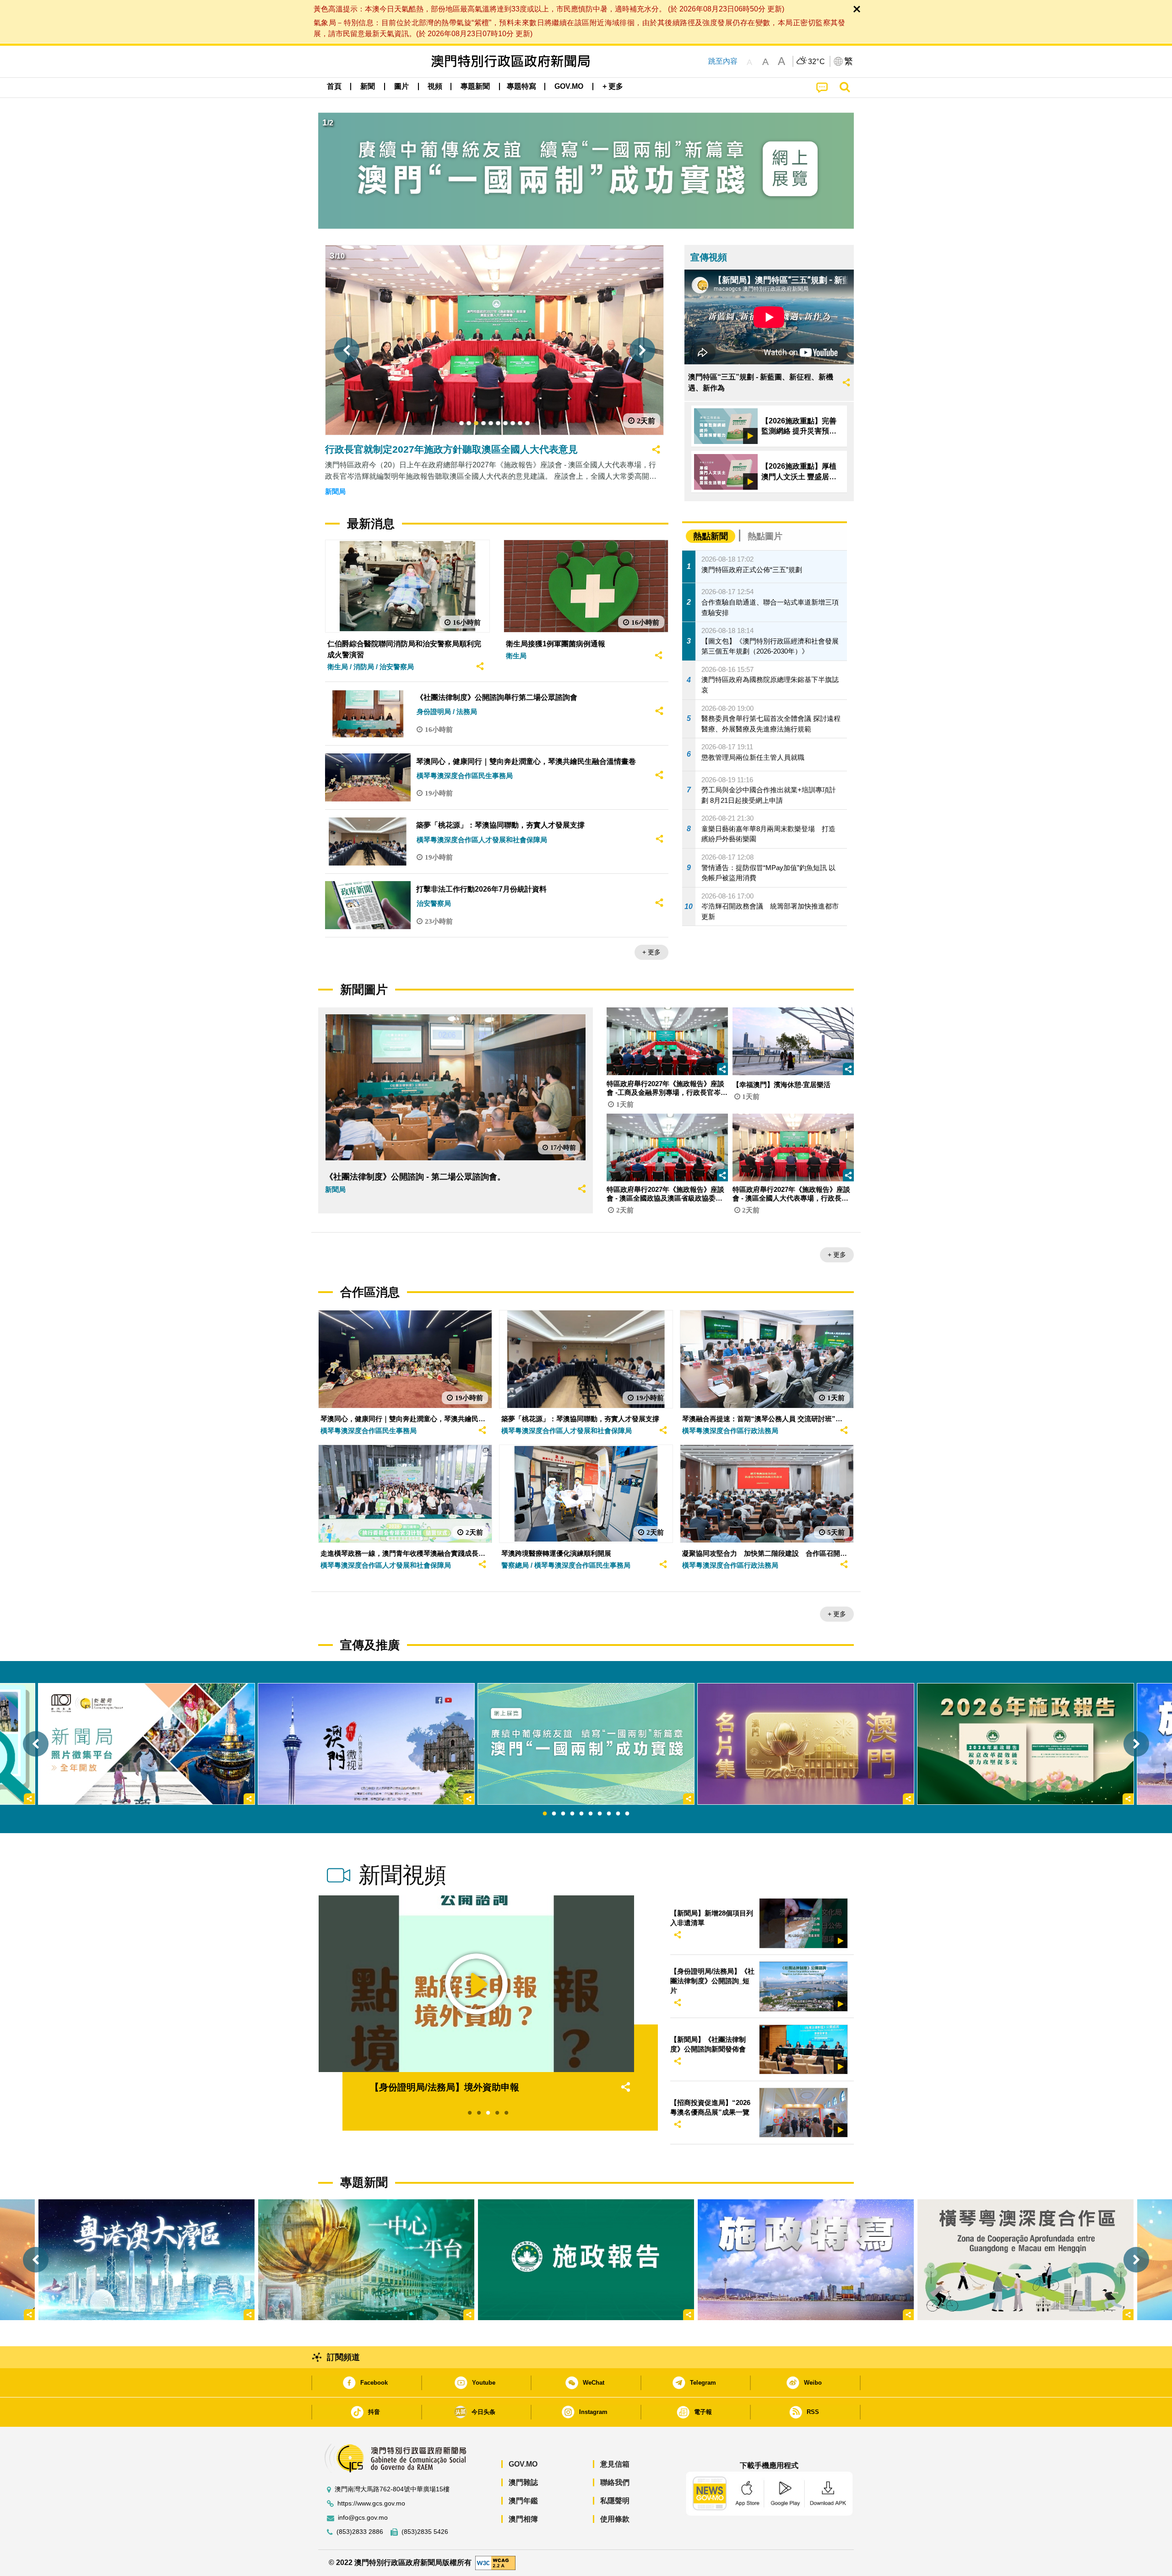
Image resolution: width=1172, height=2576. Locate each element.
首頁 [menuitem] (334, 86)
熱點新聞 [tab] (711, 536)
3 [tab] (563, 1814)
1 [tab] (545, 1814)
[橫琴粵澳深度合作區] (1025, 2260)
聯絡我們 (615, 2482)
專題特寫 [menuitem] (521, 86)
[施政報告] (586, 2260)
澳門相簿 (523, 2519)
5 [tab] (581, 1814)
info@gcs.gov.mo (363, 2518)
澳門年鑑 (523, 2501)
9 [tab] (618, 1814)
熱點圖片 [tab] (765, 536)
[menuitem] (368, 87)
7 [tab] (600, 1814)
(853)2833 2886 (360, 2532)
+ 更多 (651, 952)
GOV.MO (523, 2464)
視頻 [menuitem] (435, 86)
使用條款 (615, 2519)
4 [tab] (572, 1814)
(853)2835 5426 (425, 2532)
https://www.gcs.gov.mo (371, 2503)
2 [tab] (554, 1814)
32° (817, 62)
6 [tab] (591, 1814)
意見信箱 (615, 2464)
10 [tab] (627, 1814)
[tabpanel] (586, 1744)
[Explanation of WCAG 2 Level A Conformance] (495, 2562)
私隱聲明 (615, 2501)
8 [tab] (609, 1814)
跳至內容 (723, 61)
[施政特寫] (806, 2260)
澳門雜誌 (523, 2482)
